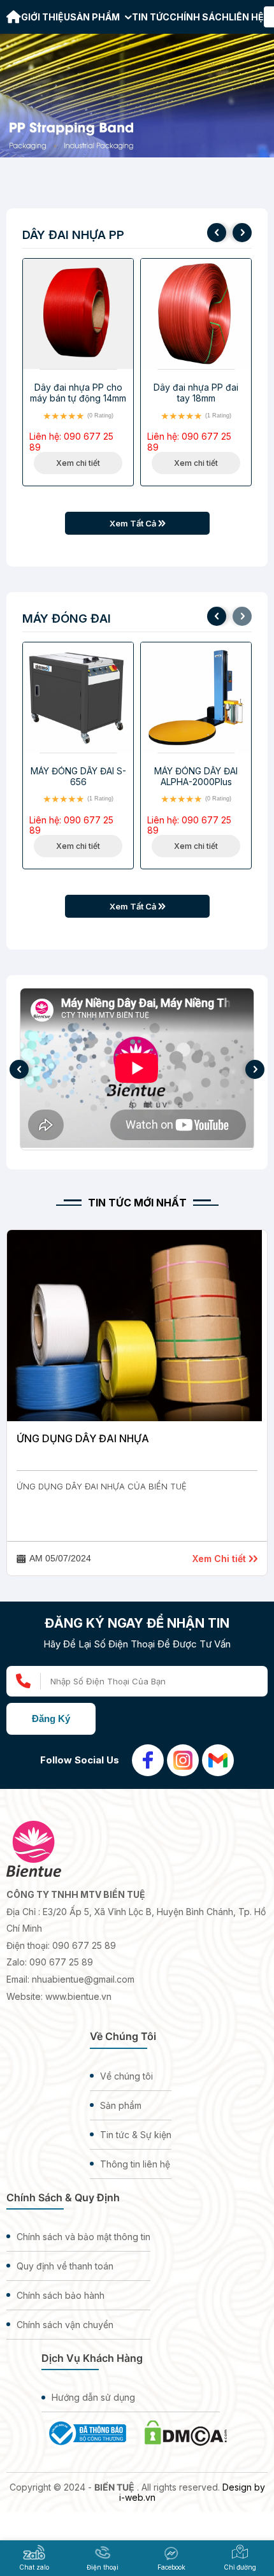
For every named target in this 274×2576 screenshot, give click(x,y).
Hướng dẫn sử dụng (93, 2397)
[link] (14, 18)
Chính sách (199, 17)
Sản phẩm (96, 17)
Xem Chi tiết (220, 1559)
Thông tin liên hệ (135, 2164)
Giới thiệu (46, 17)
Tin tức (151, 17)
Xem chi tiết (78, 463)
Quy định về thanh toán (65, 2266)
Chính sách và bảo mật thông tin (83, 2237)
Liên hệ (246, 17)
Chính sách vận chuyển (65, 2325)
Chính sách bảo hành (61, 2295)
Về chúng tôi (126, 2076)
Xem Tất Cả (134, 523)
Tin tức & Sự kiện (136, 2135)
